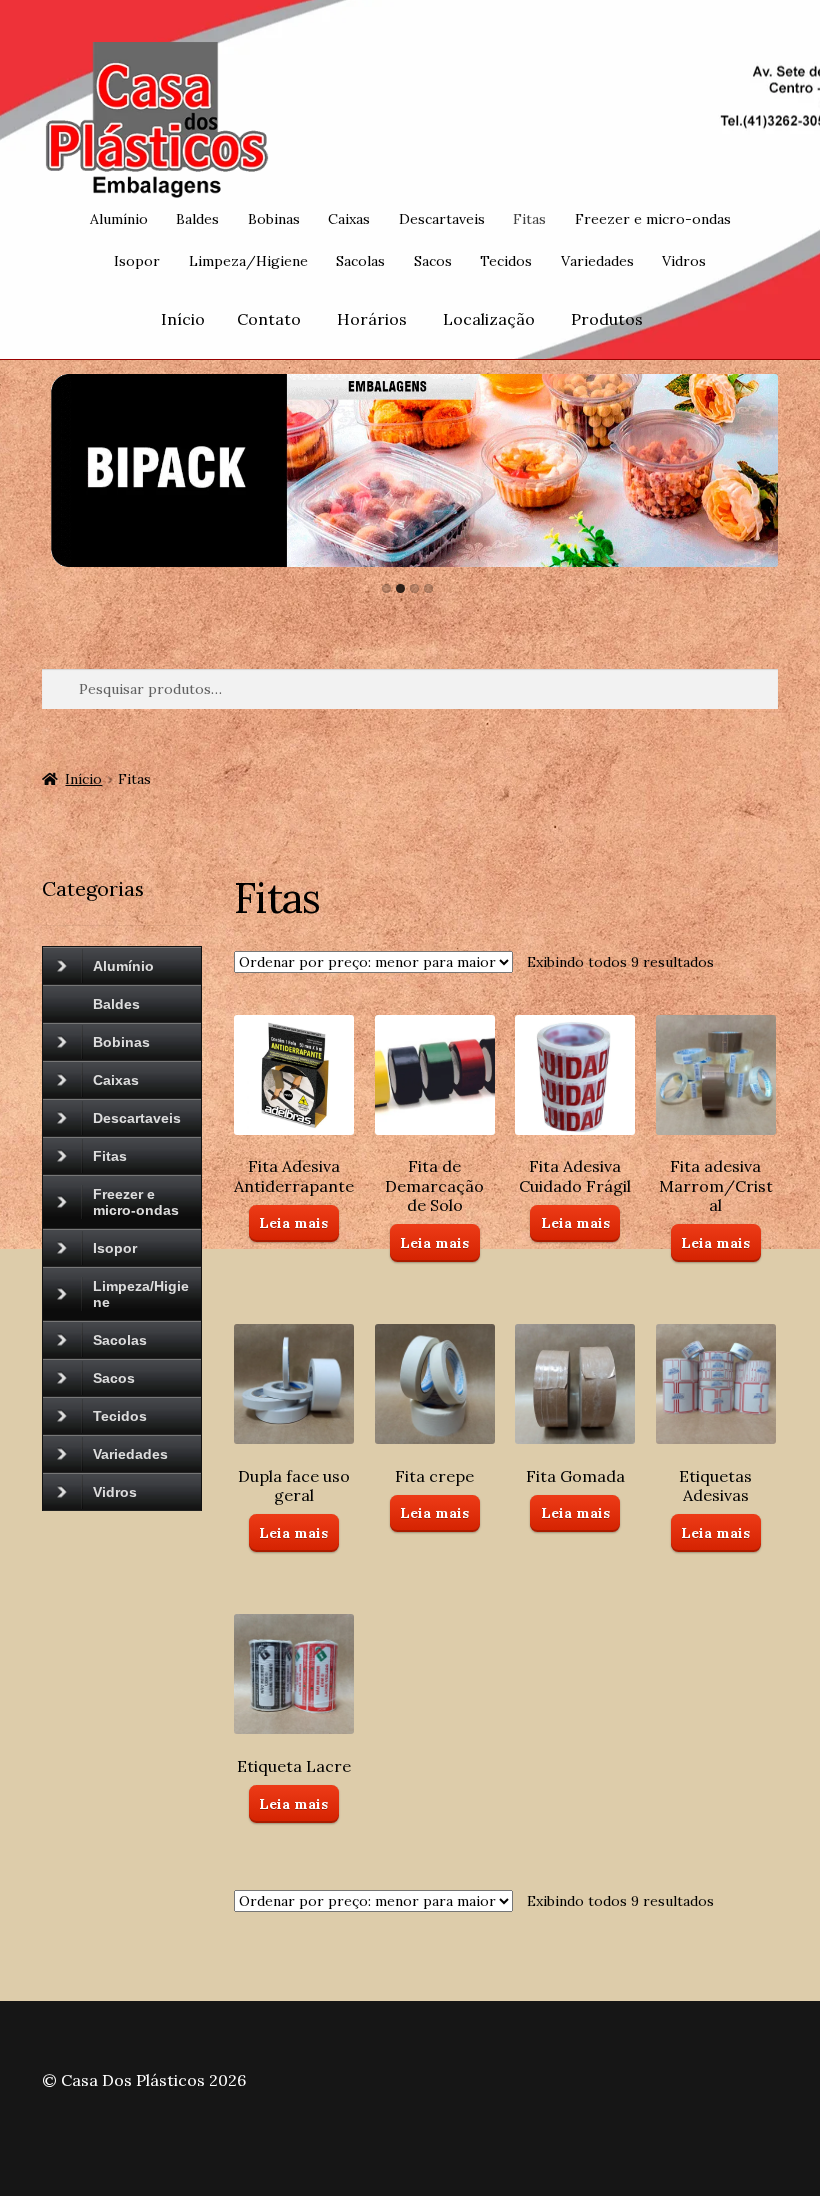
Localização (489, 319)
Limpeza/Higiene (248, 261)
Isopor (137, 261)
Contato (269, 319)
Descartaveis (442, 219)
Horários (372, 319)
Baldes (197, 219)
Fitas (529, 219)
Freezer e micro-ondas (653, 219)
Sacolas (360, 261)
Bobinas (274, 219)
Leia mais (293, 1223)
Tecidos (506, 261)
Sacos (433, 261)
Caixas (349, 219)
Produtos (607, 319)
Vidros (684, 261)
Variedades (597, 261)
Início (183, 319)
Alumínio (119, 219)
